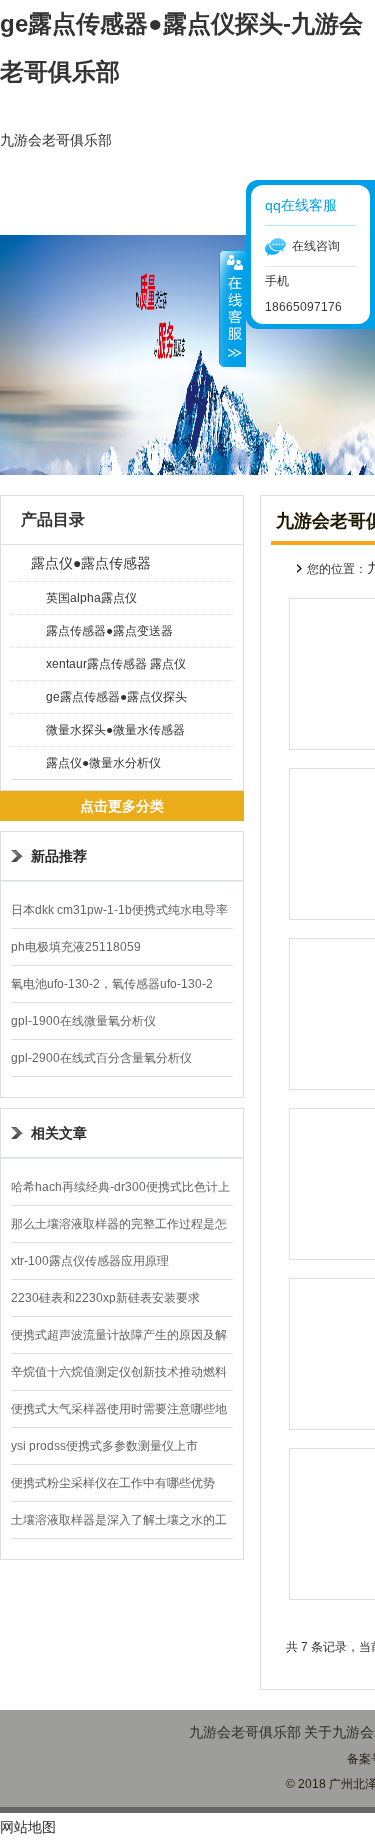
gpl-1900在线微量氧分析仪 (83, 1021)
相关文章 (59, 1133)
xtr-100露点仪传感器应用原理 (90, 1261)
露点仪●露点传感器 (91, 563)
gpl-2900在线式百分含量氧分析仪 (101, 1058)
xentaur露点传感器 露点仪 (116, 664)
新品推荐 (59, 856)
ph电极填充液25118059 (76, 947)
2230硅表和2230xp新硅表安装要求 (105, 1298)
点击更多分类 (122, 806)
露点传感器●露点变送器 (109, 631)
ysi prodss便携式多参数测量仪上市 (104, 1446)
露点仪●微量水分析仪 (103, 763)
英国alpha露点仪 (91, 598)
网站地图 (28, 1827)
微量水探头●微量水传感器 (115, 730)
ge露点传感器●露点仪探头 (116, 697)
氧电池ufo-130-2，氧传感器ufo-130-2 (112, 984)
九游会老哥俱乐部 (56, 140)
